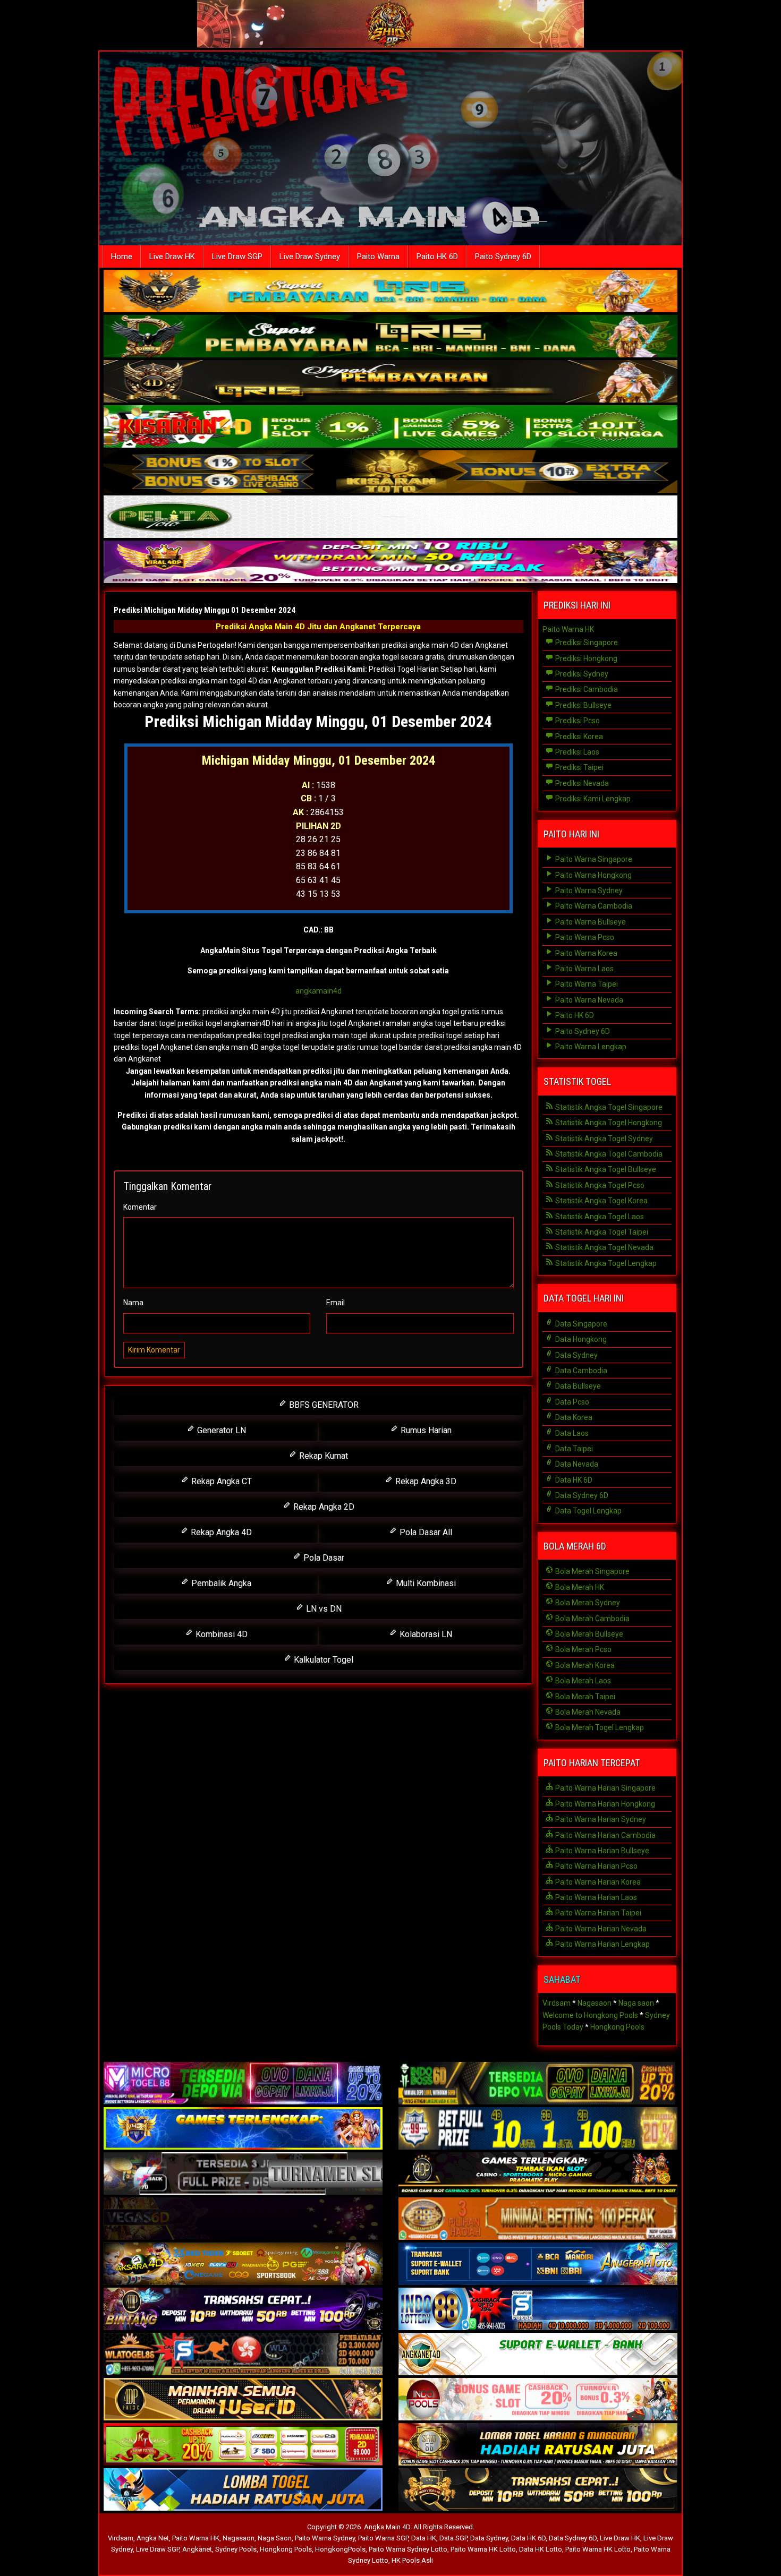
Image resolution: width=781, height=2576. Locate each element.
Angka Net (153, 2538)
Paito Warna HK (568, 629)
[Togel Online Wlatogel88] (243, 2355)
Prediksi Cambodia (586, 689)
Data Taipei (573, 1449)
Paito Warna (378, 256)
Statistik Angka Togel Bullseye (605, 1169)
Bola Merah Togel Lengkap (599, 1727)
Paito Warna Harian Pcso (596, 1866)
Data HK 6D (573, 1480)
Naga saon (636, 2003)
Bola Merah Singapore (592, 1571)
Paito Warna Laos (584, 969)
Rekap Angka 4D (220, 1532)
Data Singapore (580, 1324)
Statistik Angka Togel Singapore (608, 1107)
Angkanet (197, 2549)
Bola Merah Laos (582, 1681)
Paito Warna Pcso (584, 937)
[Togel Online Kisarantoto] (390, 473)
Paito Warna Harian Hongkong (604, 1804)
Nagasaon (595, 2003)
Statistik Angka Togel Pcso (599, 1185)
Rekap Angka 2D (323, 1507)
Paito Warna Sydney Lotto (408, 2549)
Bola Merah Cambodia (592, 1619)
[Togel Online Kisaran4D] (390, 427)
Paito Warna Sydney (588, 891)
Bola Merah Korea (584, 1665)
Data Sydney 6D (581, 1495)
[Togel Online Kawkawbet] (243, 2175)
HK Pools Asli (412, 2560)
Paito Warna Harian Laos (595, 1897)
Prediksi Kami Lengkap (592, 799)
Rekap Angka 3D (425, 1481)
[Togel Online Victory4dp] (243, 2129)
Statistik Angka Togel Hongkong (608, 1123)
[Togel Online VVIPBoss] (390, 292)
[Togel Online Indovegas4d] (538, 2491)
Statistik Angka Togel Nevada (604, 1247)
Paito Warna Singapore (593, 859)
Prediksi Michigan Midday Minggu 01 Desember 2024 (205, 610)
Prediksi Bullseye (583, 705)
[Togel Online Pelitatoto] (390, 518)
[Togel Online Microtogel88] (243, 2084)
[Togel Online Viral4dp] (390, 563)
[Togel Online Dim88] (390, 337)
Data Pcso (571, 1402)
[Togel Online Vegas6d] (243, 2220)
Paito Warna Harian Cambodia (605, 1835)
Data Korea (573, 1417)
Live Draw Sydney (310, 256)
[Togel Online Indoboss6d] (538, 2084)
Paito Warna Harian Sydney (600, 1819)
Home (122, 256)
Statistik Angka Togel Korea (601, 1201)
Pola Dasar (323, 1558)
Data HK (424, 2538)
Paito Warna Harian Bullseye (601, 1851)
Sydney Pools (236, 2549)
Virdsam (557, 2003)
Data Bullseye (577, 1386)
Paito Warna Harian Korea (597, 1882)
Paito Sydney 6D (503, 256)
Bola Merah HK (579, 1587)
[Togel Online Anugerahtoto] (538, 2265)
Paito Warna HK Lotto (483, 2549)
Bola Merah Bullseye (588, 1634)
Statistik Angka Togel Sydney (603, 1139)
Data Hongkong (580, 1339)
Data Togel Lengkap (588, 1511)
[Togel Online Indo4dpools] (243, 2491)
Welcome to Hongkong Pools (590, 2015)
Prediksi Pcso (577, 721)
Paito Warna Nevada (588, 1000)
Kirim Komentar (154, 1350)
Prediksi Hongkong (585, 658)
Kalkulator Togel (322, 1660)
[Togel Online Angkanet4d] (538, 2355)
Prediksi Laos (576, 752)
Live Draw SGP (237, 256)
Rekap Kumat (322, 1456)
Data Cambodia (580, 1371)
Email (336, 1303)
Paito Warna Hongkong (593, 875)
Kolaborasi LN (425, 1634)
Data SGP (453, 2538)
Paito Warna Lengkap (590, 1047)
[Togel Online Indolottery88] (538, 2310)
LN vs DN (323, 1609)
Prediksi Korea (578, 737)
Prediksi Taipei (579, 767)
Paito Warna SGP (383, 2538)
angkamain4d (319, 991)
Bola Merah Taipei (584, 1697)
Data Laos (571, 1433)
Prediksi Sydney (581, 674)
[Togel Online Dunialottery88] (538, 2220)
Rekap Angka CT (220, 1481)
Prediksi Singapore (586, 643)
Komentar (140, 1207)
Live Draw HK (172, 256)
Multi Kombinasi (425, 1583)
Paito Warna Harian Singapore (605, 1788)
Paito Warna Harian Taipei (597, 1913)
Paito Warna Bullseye (590, 922)
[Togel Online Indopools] (538, 2400)
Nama (133, 1303)
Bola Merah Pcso (583, 1649)
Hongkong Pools (617, 2027)
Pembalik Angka (220, 1583)
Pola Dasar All (425, 1532)
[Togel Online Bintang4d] (243, 2310)
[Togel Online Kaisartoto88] (243, 2445)
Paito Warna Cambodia (593, 906)
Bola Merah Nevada (587, 1712)
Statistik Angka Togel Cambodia (608, 1154)
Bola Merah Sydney (587, 1603)
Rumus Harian (425, 1430)
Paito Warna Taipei (586, 984)
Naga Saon (275, 2538)
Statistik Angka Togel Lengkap (605, 1263)
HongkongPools (340, 2549)
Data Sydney (576, 1355)
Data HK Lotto (541, 2549)
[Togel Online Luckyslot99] (538, 2129)
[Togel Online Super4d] (390, 382)
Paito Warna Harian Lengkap (602, 1944)
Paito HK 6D (437, 256)
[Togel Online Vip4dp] (538, 2175)
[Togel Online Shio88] (538, 2445)
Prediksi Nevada (581, 783)
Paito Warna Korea (585, 953)
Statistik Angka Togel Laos (599, 1217)
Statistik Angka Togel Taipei (601, 1232)
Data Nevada (576, 1464)
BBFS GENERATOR (323, 1405)
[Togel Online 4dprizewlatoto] (243, 2400)
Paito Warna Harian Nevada (600, 1929)
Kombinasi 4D (220, 1634)
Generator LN (220, 1430)
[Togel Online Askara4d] (243, 2265)
